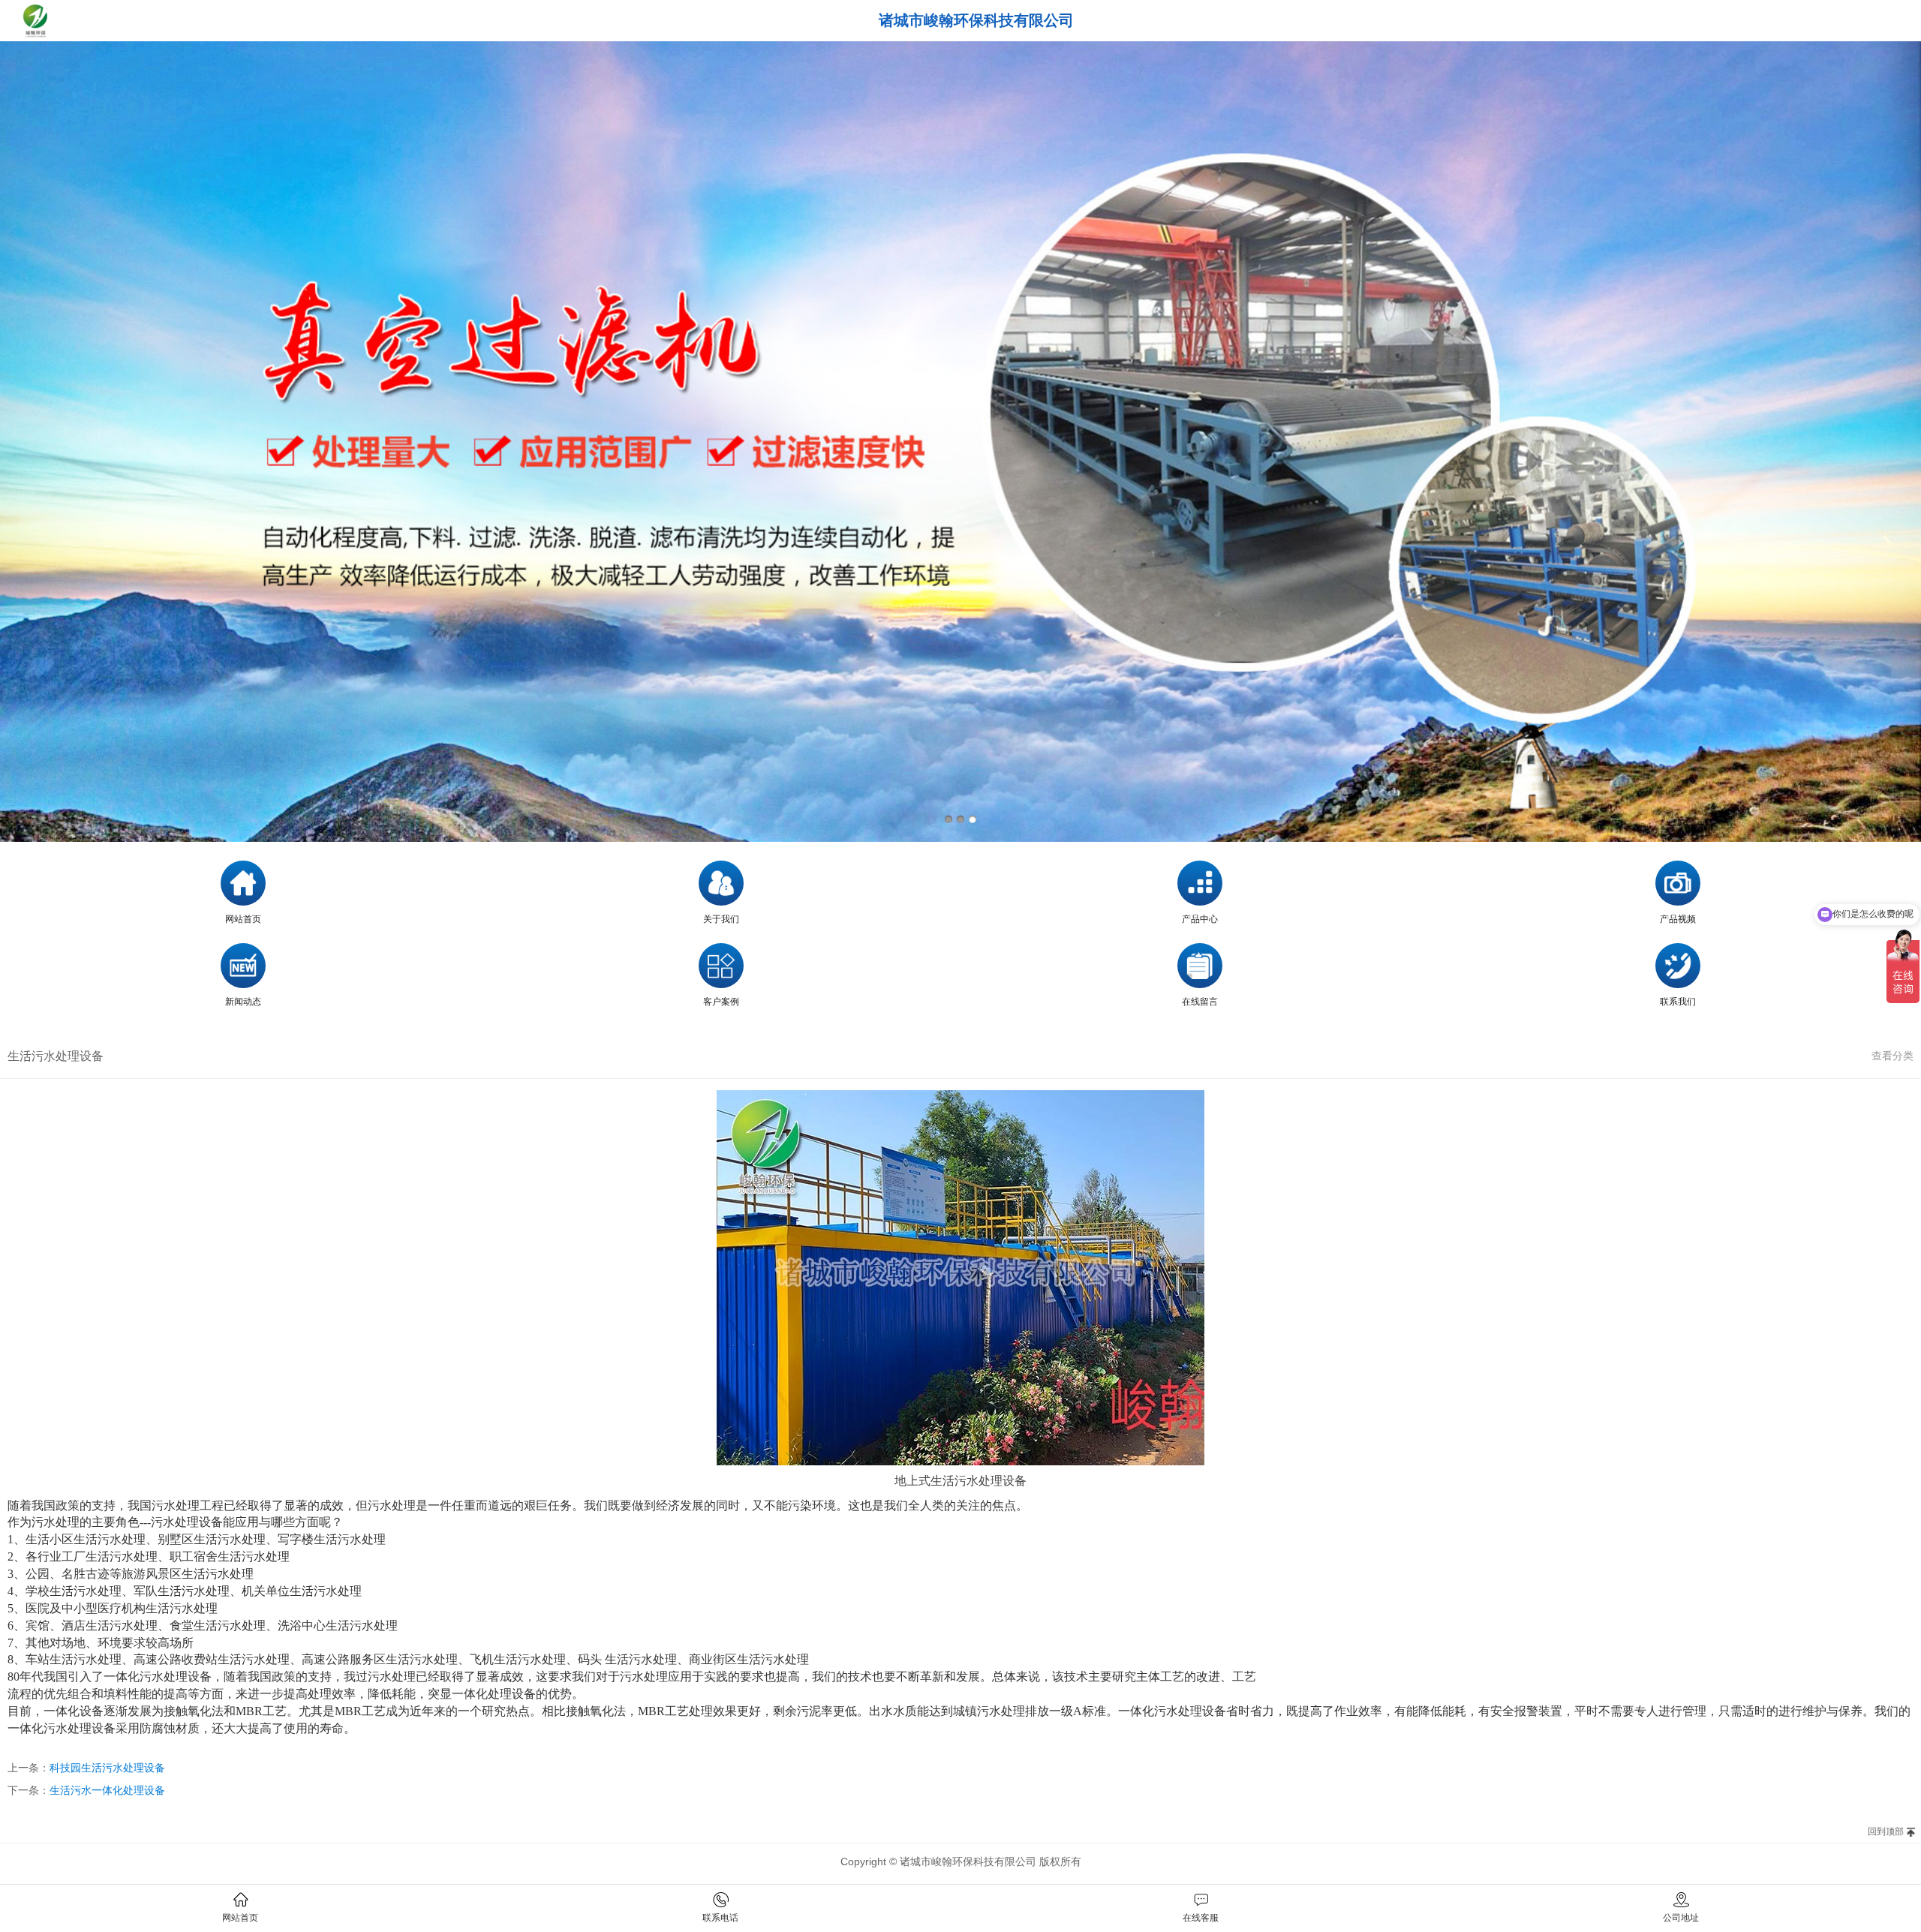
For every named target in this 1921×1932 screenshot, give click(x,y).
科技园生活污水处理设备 (107, 1768)
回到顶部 (1886, 1831)
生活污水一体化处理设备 (107, 1790)
